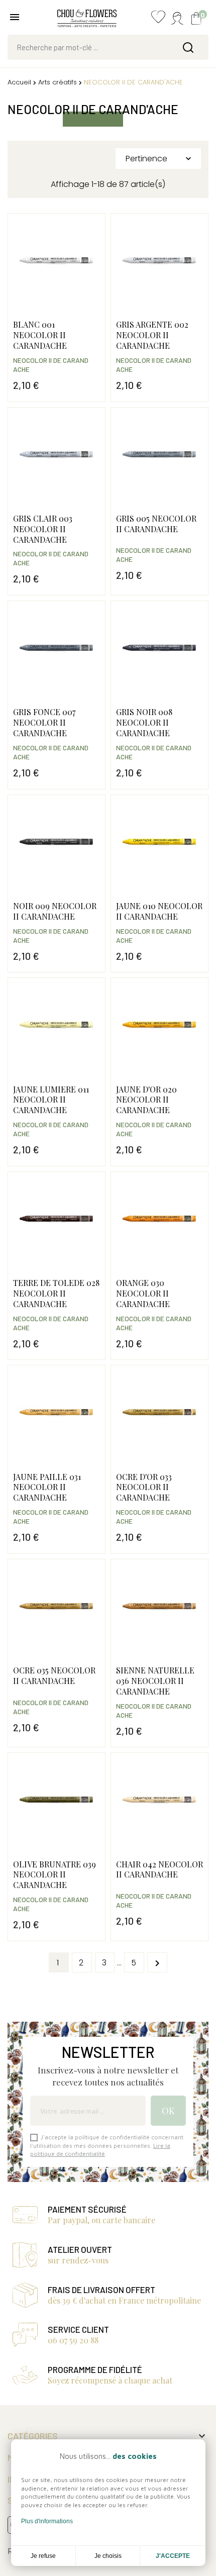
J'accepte (173, 2556)
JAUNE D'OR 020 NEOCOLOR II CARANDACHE (146, 1100)
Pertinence (159, 159)
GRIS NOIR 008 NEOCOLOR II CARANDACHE (144, 722)
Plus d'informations (47, 2521)
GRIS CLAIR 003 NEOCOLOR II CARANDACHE (43, 529)
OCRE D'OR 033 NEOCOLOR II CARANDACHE (144, 1487)
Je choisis (108, 2556)
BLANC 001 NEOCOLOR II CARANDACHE (40, 335)
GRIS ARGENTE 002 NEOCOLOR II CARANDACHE (152, 335)
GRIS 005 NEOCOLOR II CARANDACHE (156, 524)
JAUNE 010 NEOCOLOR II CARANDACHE (159, 911)
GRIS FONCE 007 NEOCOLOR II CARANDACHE (44, 722)
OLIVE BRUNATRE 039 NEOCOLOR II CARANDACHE (55, 1875)
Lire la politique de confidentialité (100, 2150)
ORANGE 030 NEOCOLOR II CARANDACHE (143, 1293)
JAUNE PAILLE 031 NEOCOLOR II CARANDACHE (47, 1487)
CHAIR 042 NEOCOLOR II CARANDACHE (159, 1869)
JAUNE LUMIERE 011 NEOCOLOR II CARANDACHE (51, 1100)
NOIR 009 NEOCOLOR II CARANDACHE (55, 911)
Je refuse (43, 2556)
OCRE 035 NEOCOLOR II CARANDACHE (54, 1675)
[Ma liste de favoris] (158, 19)
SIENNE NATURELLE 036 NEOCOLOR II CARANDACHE (155, 1681)
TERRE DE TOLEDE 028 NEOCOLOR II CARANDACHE (56, 1293)
